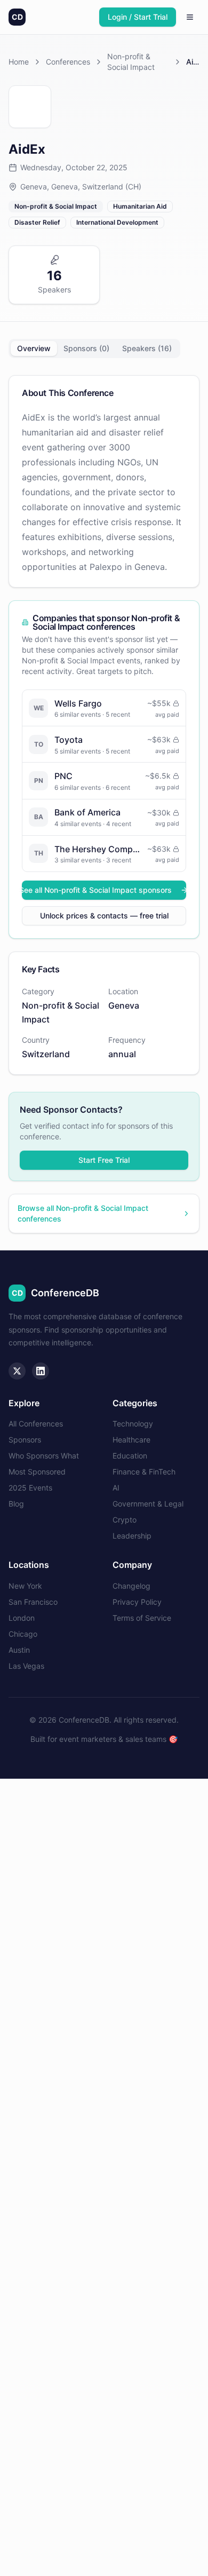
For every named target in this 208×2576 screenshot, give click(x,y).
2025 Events (30, 1488)
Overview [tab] (34, 348)
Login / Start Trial (138, 17)
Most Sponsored (37, 1472)
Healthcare (131, 1440)
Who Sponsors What (44, 1456)
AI (116, 1488)
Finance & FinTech (144, 1472)
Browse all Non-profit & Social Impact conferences (83, 1213)
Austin (19, 1650)
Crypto (125, 1520)
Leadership (132, 1536)
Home (19, 62)
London (22, 1618)
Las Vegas (26, 1666)
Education (130, 1456)
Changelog (131, 1586)
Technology (133, 1424)
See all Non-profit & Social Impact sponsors (97, 890)
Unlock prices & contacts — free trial (104, 916)
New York (25, 1586)
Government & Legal (148, 1504)
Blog (16, 1504)
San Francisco (33, 1602)
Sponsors (25, 1440)
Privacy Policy (137, 1602)
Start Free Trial (104, 1160)
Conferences (68, 62)
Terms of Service (142, 1618)
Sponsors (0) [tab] (86, 348)
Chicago (23, 1634)
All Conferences (36, 1424)
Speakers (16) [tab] (147, 348)
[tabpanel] (104, 725)
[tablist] (94, 348)
